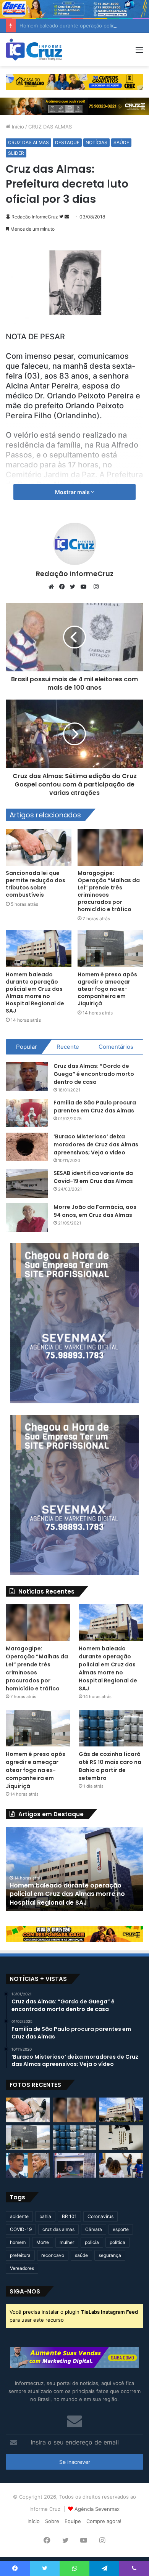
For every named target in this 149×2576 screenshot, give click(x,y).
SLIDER (16, 153)
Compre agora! (104, 2521)
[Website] (53, 587)
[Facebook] (64, 587)
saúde (81, 2255)
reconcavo (53, 2255)
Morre (43, 2242)
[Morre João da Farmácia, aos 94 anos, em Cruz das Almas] (27, 1217)
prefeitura (20, 2255)
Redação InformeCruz (35, 217)
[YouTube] (85, 587)
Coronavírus (100, 2216)
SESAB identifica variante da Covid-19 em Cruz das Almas (93, 1177)
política (117, 2242)
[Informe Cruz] (34, 50)
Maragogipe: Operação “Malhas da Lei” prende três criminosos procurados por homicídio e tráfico (109, 891)
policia (92, 2242)
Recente (68, 1047)
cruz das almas (58, 2229)
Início (17, 127)
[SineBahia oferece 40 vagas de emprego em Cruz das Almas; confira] (75, 2165)
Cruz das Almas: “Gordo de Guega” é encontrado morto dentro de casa (94, 1074)
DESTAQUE (67, 142)
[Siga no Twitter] (62, 217)
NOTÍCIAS (96, 142)
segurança (110, 2255)
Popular (27, 1047)
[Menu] (139, 52)
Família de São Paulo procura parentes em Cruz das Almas (95, 1107)
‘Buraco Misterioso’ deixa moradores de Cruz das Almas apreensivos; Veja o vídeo (96, 1144)
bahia (45, 2216)
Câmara (94, 2229)
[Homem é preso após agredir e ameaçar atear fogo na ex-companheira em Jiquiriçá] (110, 949)
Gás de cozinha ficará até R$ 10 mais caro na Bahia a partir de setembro (110, 1766)
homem (18, 2242)
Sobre (52, 2521)
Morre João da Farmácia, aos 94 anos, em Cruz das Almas (95, 1211)
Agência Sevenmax (97, 2509)
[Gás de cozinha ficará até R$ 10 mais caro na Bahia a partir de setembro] (111, 1728)
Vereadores (22, 2268)
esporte (121, 2229)
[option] (74, 1869)
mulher (67, 2242)
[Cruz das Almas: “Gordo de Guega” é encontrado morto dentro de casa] (27, 1076)
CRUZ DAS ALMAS (50, 127)
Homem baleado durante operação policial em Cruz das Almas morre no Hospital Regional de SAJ (35, 993)
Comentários (116, 1047)
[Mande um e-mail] (67, 217)
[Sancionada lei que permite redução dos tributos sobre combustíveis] (39, 847)
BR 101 (69, 2216)
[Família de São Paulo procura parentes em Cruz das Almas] (27, 1113)
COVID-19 (21, 2229)
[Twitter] (74, 587)
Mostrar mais (73, 492)
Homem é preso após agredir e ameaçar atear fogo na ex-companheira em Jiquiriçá (107, 989)
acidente (19, 2216)
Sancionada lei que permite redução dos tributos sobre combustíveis (36, 884)
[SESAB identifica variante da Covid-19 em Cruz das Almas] (27, 1184)
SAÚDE (121, 142)
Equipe (73, 2521)
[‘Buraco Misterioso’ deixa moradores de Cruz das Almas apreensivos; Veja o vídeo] (27, 1147)
